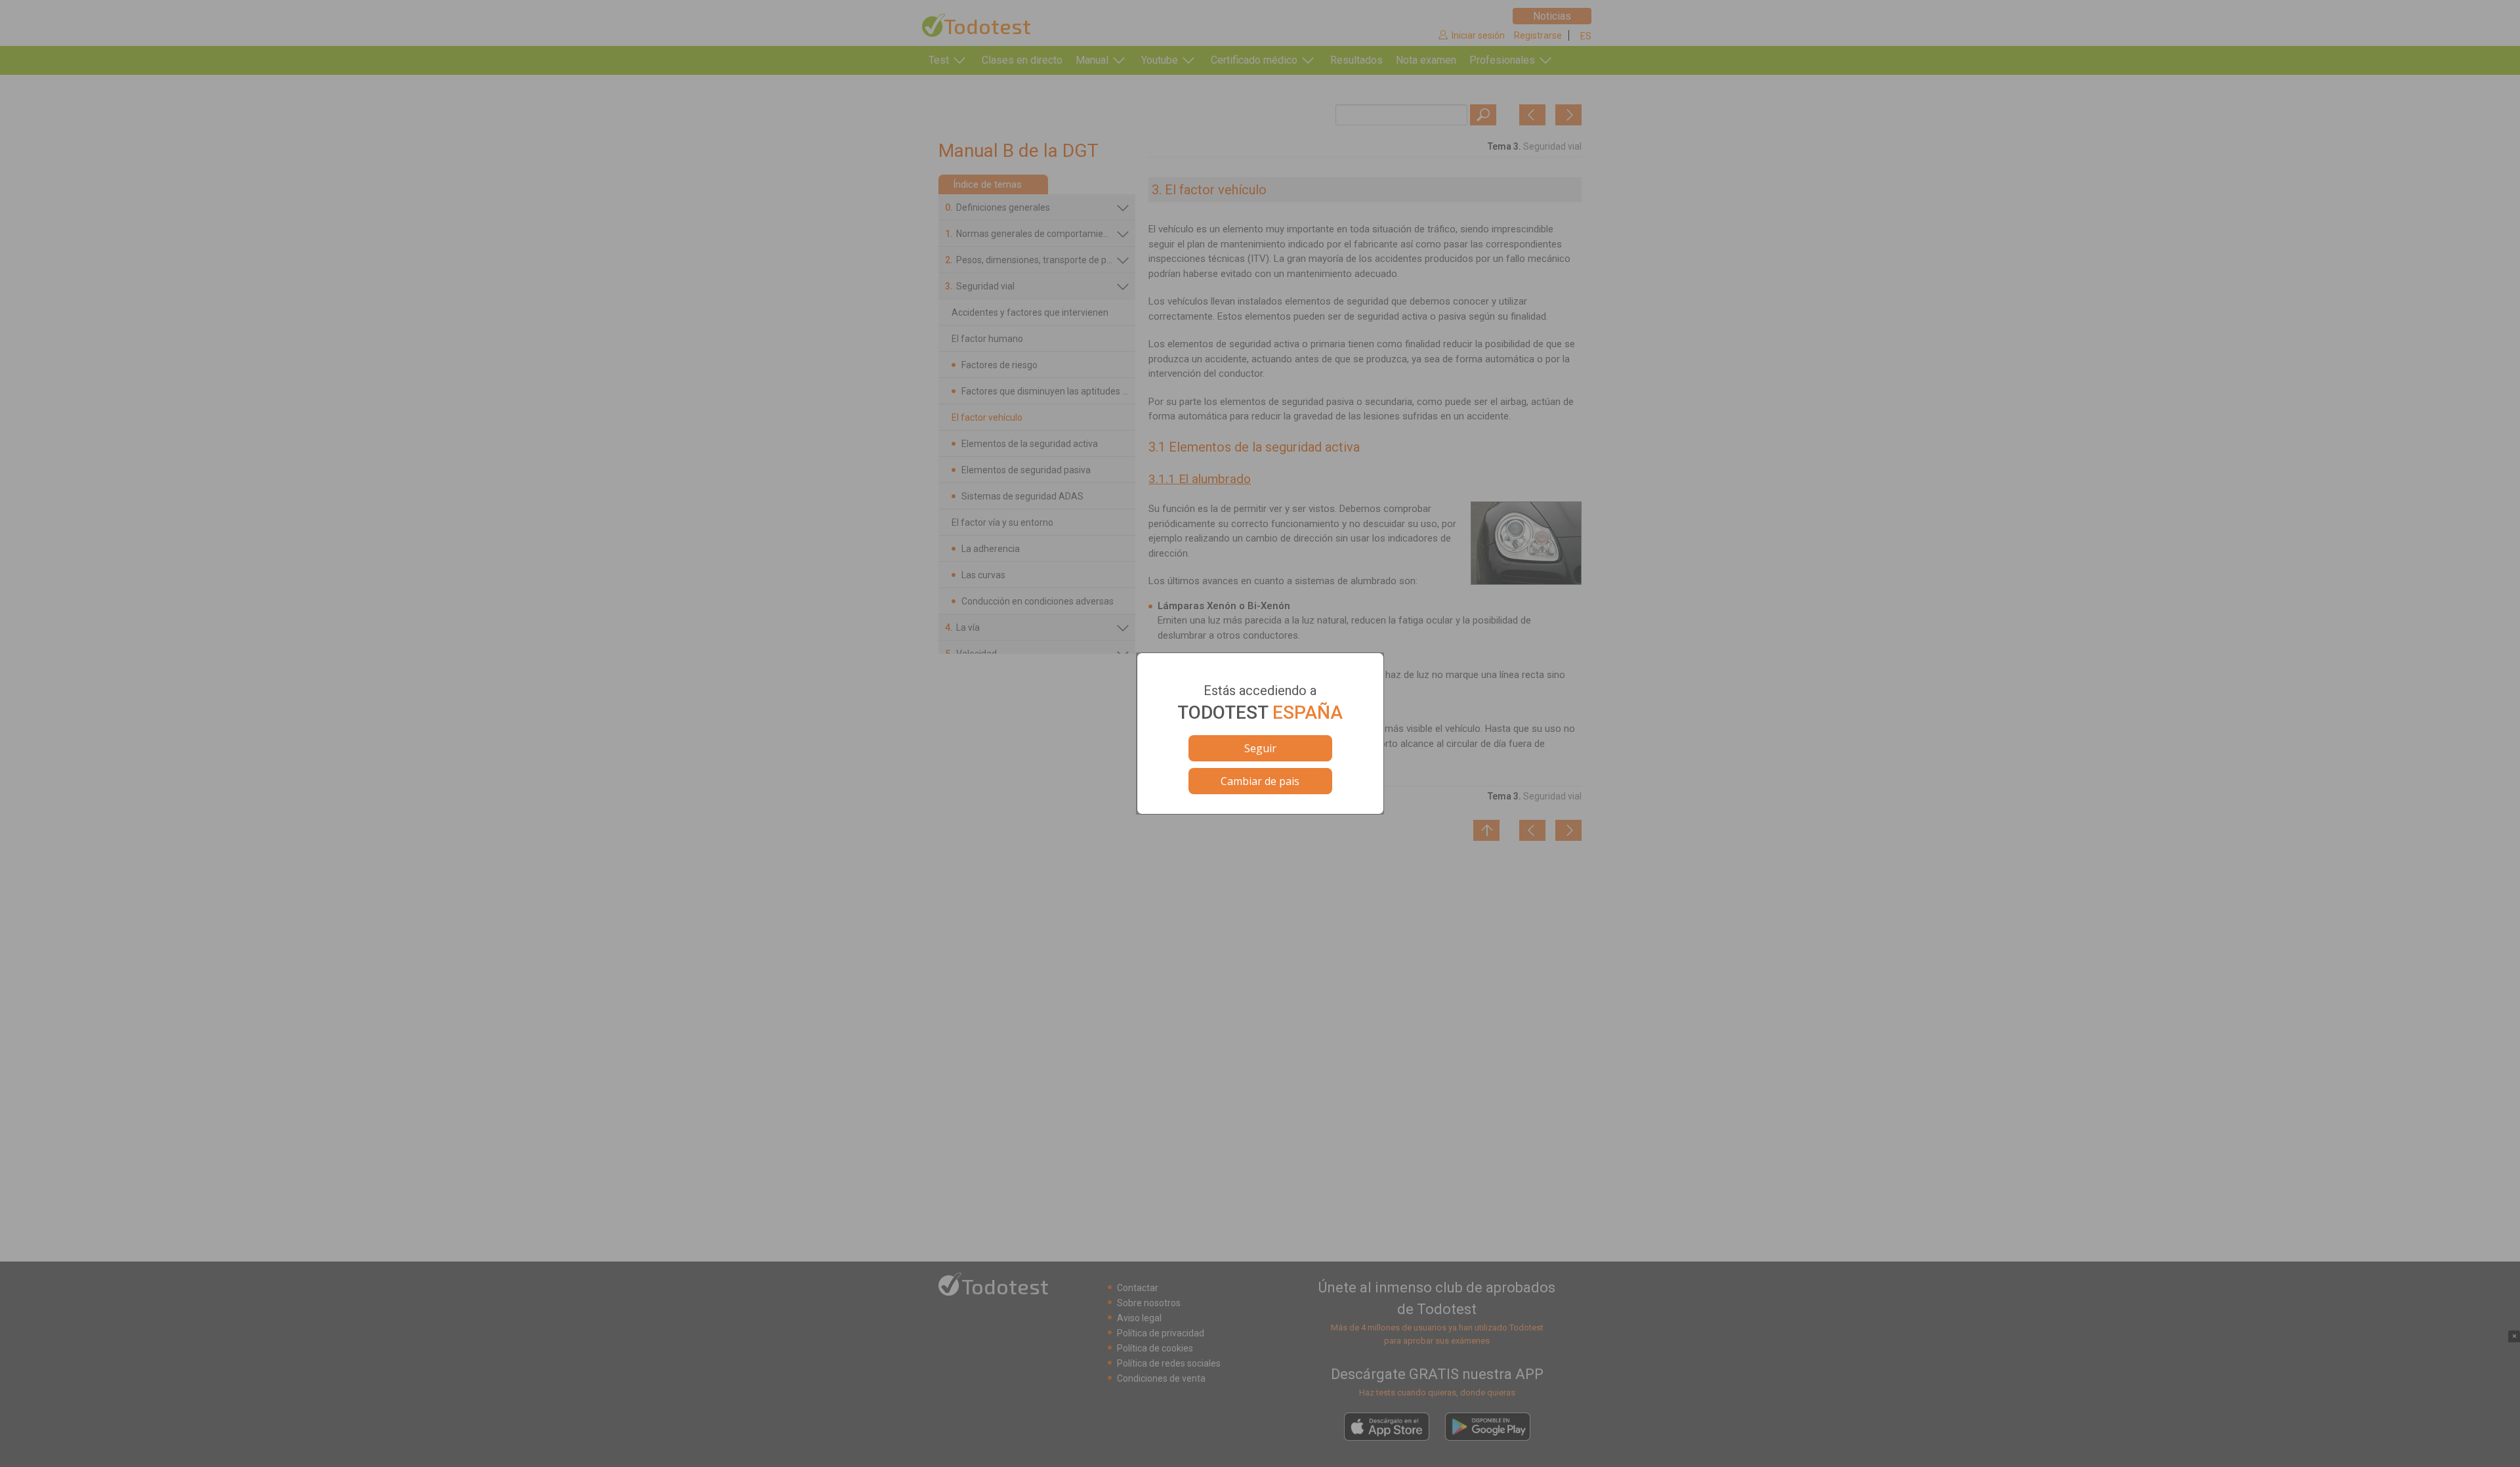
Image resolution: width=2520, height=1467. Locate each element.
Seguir (1260, 748)
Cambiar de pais (1260, 781)
